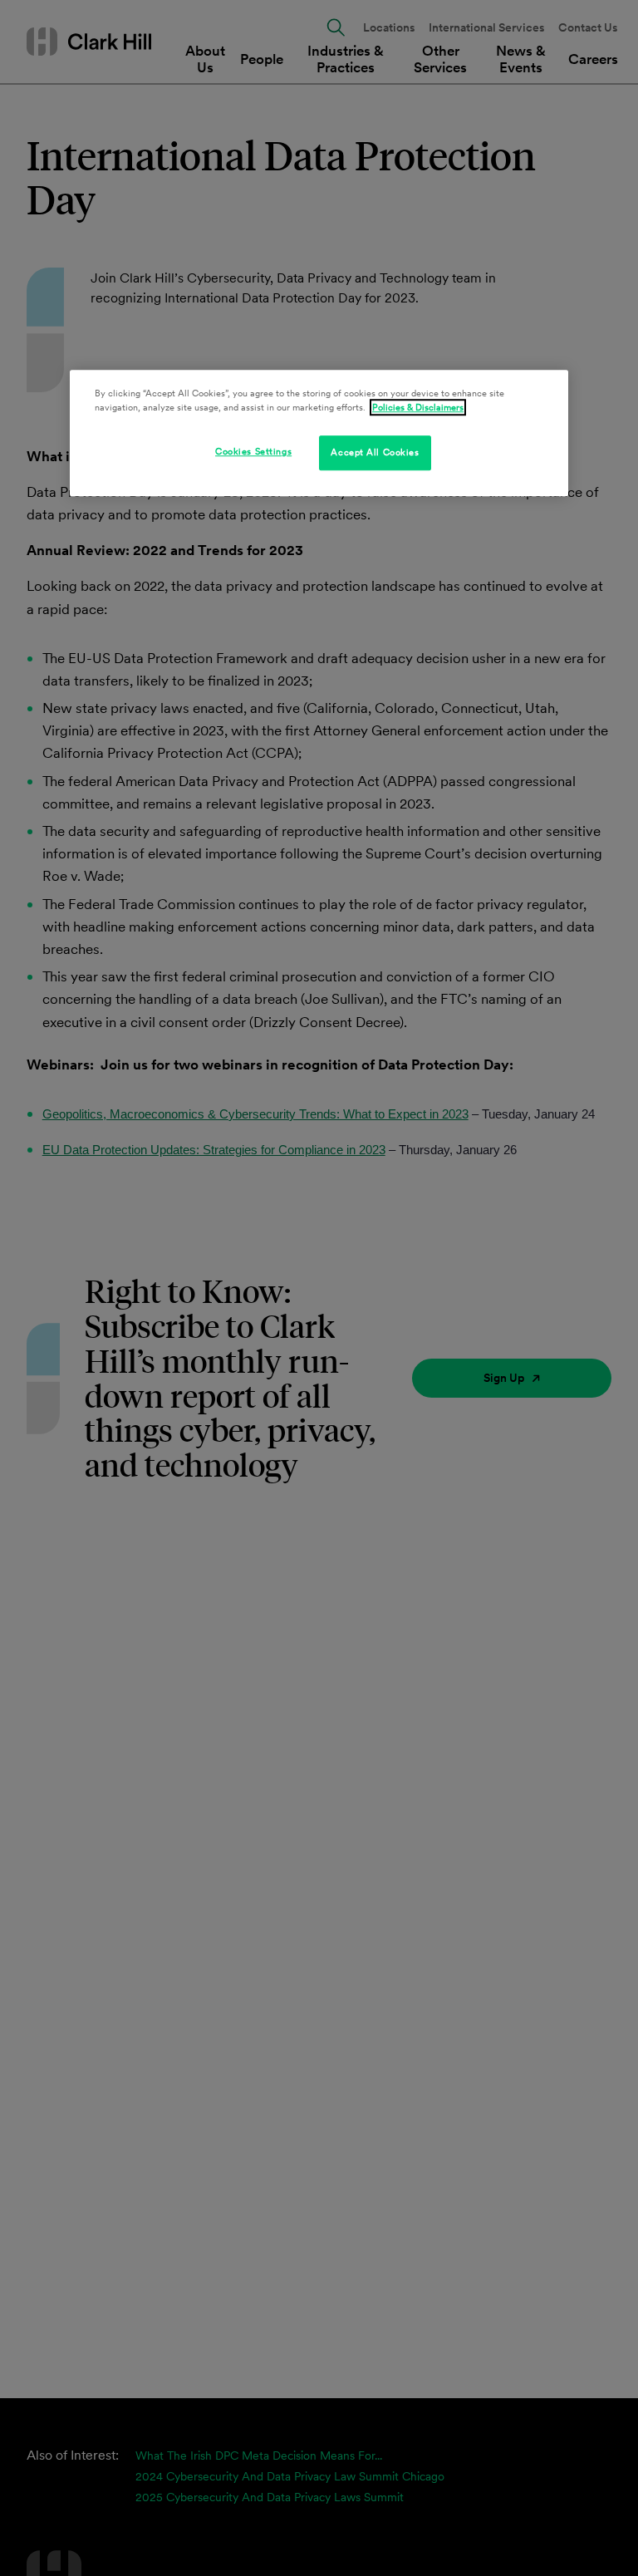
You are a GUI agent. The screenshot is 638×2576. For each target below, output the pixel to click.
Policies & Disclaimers (418, 407)
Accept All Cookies (375, 452)
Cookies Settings (253, 451)
